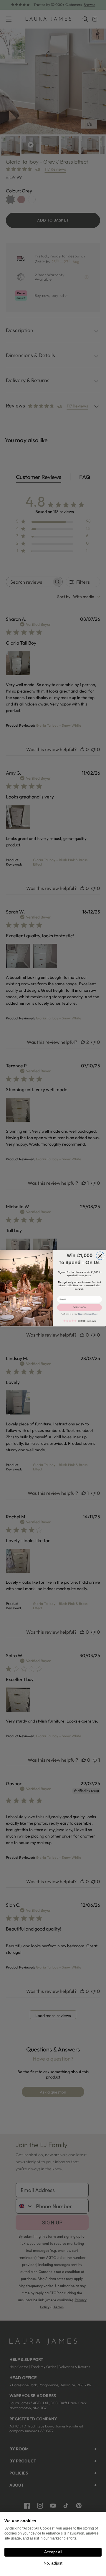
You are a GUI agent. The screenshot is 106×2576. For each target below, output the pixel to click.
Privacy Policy (92, 1314)
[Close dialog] (100, 1256)
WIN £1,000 (79, 1307)
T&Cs (80, 1314)
